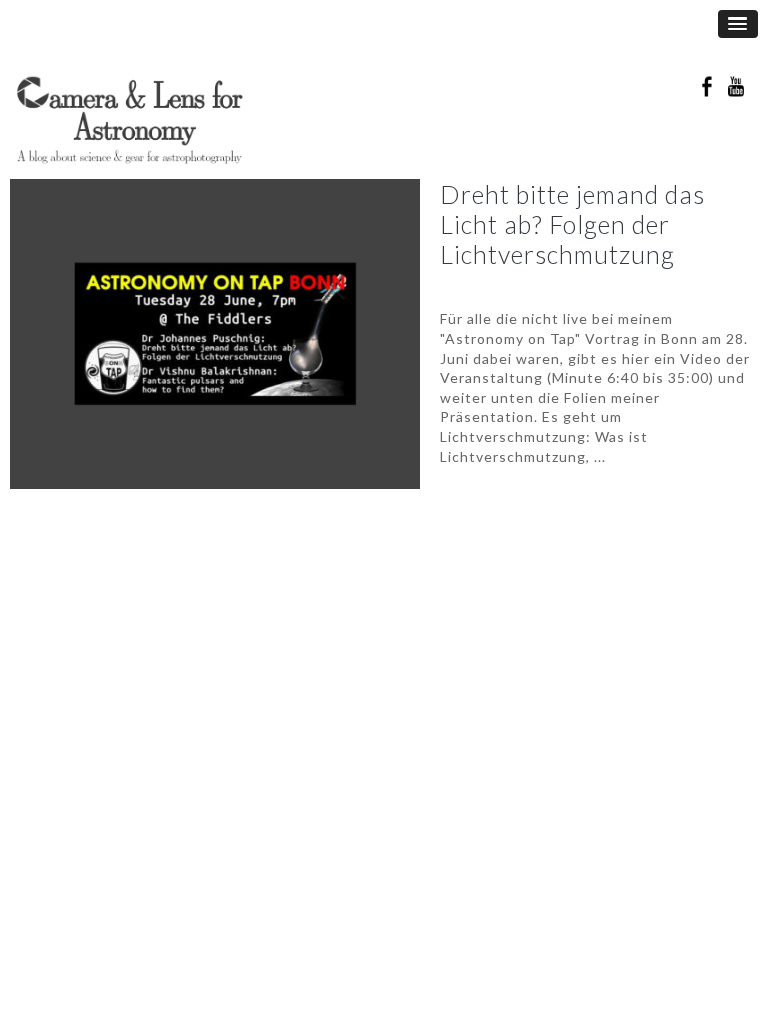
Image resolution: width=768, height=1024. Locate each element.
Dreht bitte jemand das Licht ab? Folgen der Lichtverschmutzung (572, 224)
